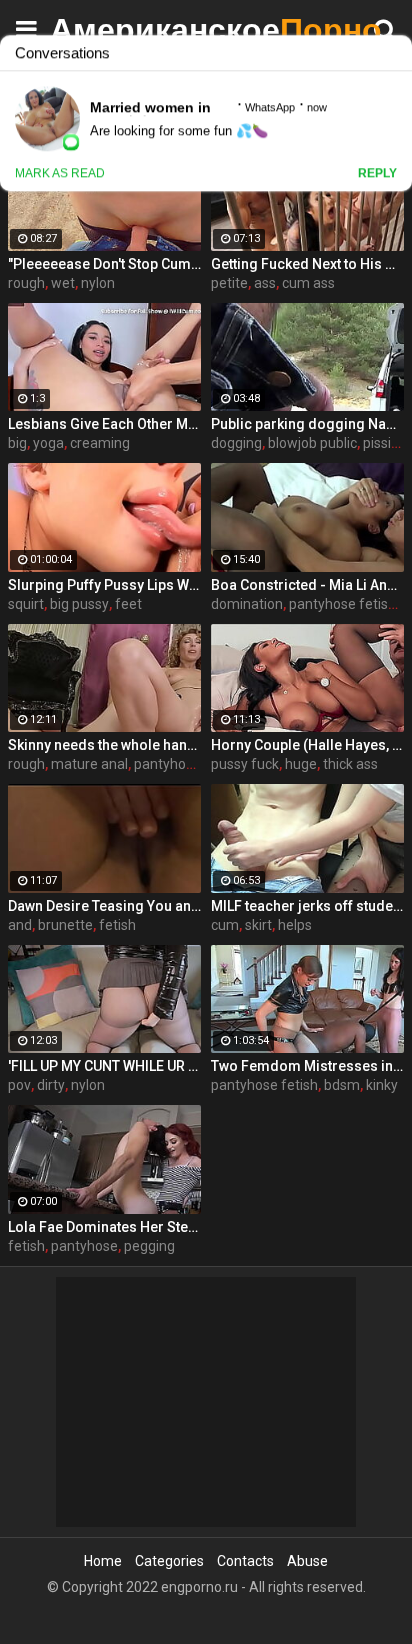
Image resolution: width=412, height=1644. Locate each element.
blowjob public (312, 443)
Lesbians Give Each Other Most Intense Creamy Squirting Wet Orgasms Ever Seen (104, 424)
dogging (236, 443)
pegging (149, 1246)
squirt (26, 604)
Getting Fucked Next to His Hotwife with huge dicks (307, 264)
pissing (385, 443)
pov (19, 1085)
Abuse (307, 1561)
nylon (98, 283)
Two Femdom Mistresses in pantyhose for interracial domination (307, 1066)
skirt (258, 925)
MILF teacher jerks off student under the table (307, 906)
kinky (382, 1085)
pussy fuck (245, 764)
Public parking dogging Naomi (307, 424)
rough (26, 283)
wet (63, 283)
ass (265, 283)
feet (128, 604)
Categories (169, 1561)
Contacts (245, 1561)
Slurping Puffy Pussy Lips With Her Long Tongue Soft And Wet (104, 585)
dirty (51, 1085)
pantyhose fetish (342, 604)
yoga (48, 443)
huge (301, 764)
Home (103, 1561)
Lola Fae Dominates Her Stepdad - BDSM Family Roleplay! (104, 1227)
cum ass (308, 283)
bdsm (342, 1085)
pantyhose (84, 1246)
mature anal (89, 764)
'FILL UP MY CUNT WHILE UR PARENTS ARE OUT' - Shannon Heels (104, 1066)
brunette (65, 925)
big (17, 443)
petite (229, 283)
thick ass (350, 764)
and (20, 925)
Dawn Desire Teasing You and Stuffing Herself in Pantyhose (104, 906)
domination (247, 604)
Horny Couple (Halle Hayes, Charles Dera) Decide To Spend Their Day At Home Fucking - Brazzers (307, 745)
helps (295, 925)
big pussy (79, 604)
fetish (117, 925)
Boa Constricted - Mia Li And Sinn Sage (307, 585)
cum (225, 925)
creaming (100, 443)
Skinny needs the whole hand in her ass (104, 745)
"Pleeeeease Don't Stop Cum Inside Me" (104, 264)
